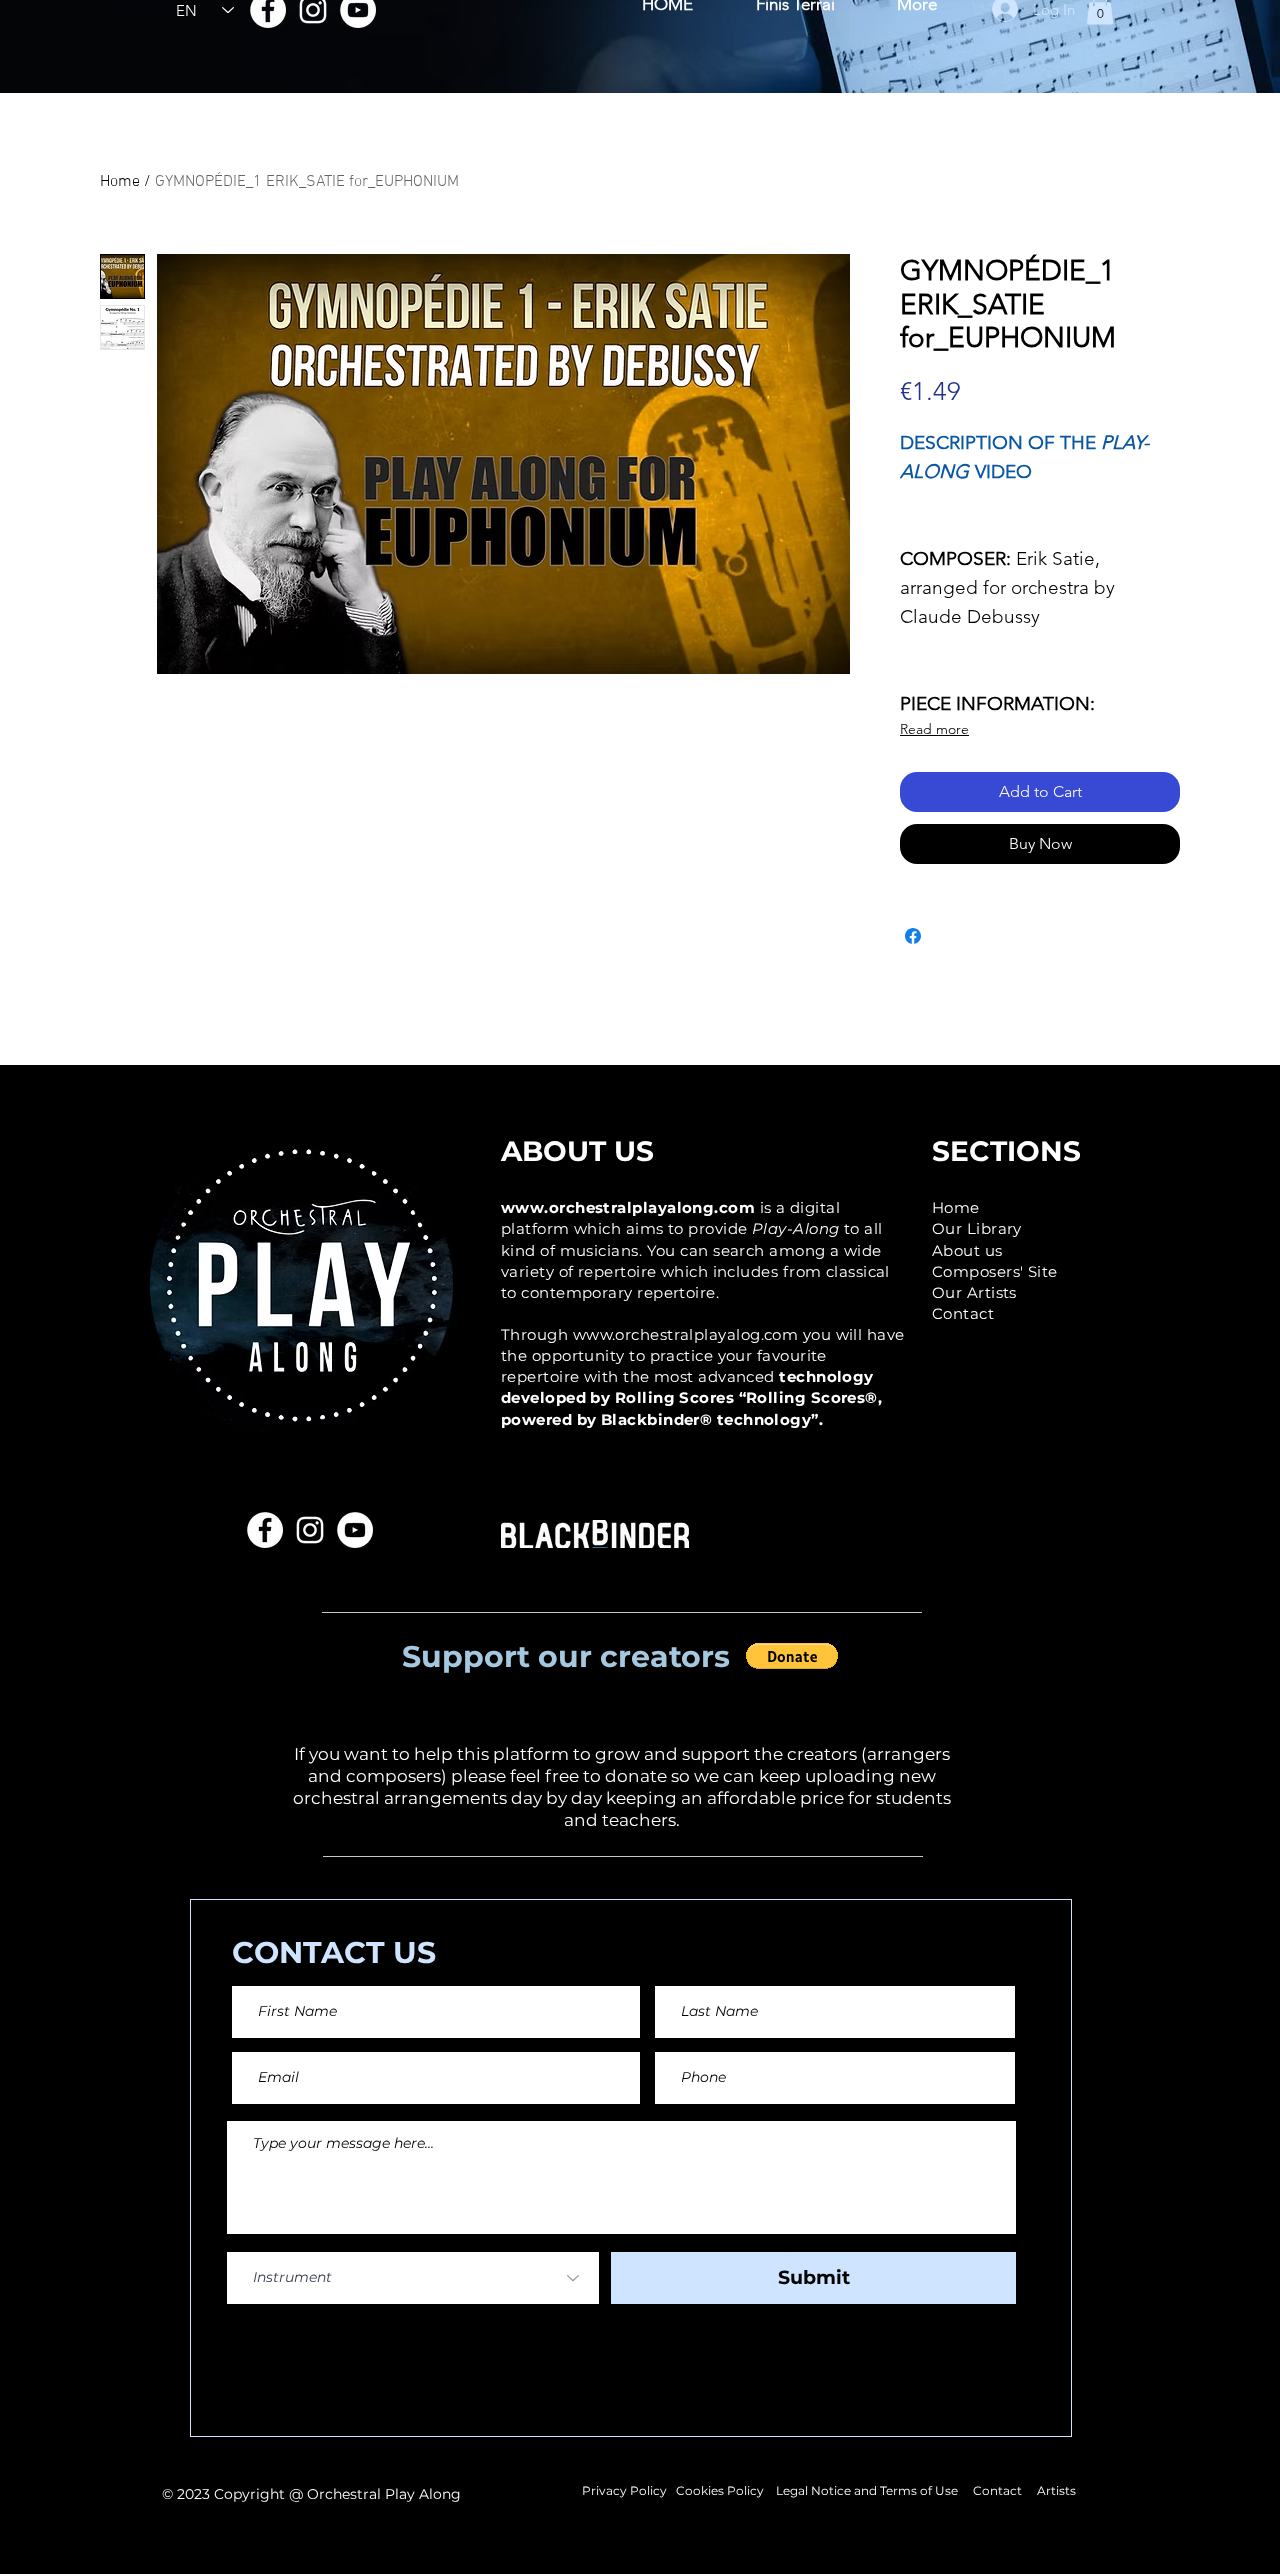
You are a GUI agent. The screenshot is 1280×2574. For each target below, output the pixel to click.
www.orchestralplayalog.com (686, 1334)
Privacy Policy (626, 2490)
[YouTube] (355, 1530)
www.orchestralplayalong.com (628, 1207)
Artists (1055, 2490)
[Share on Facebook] (913, 936)
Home (120, 182)
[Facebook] (265, 1530)
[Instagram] (310, 1530)
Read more (934, 729)
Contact (999, 2490)
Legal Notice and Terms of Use (867, 2490)
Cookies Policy (720, 2490)
